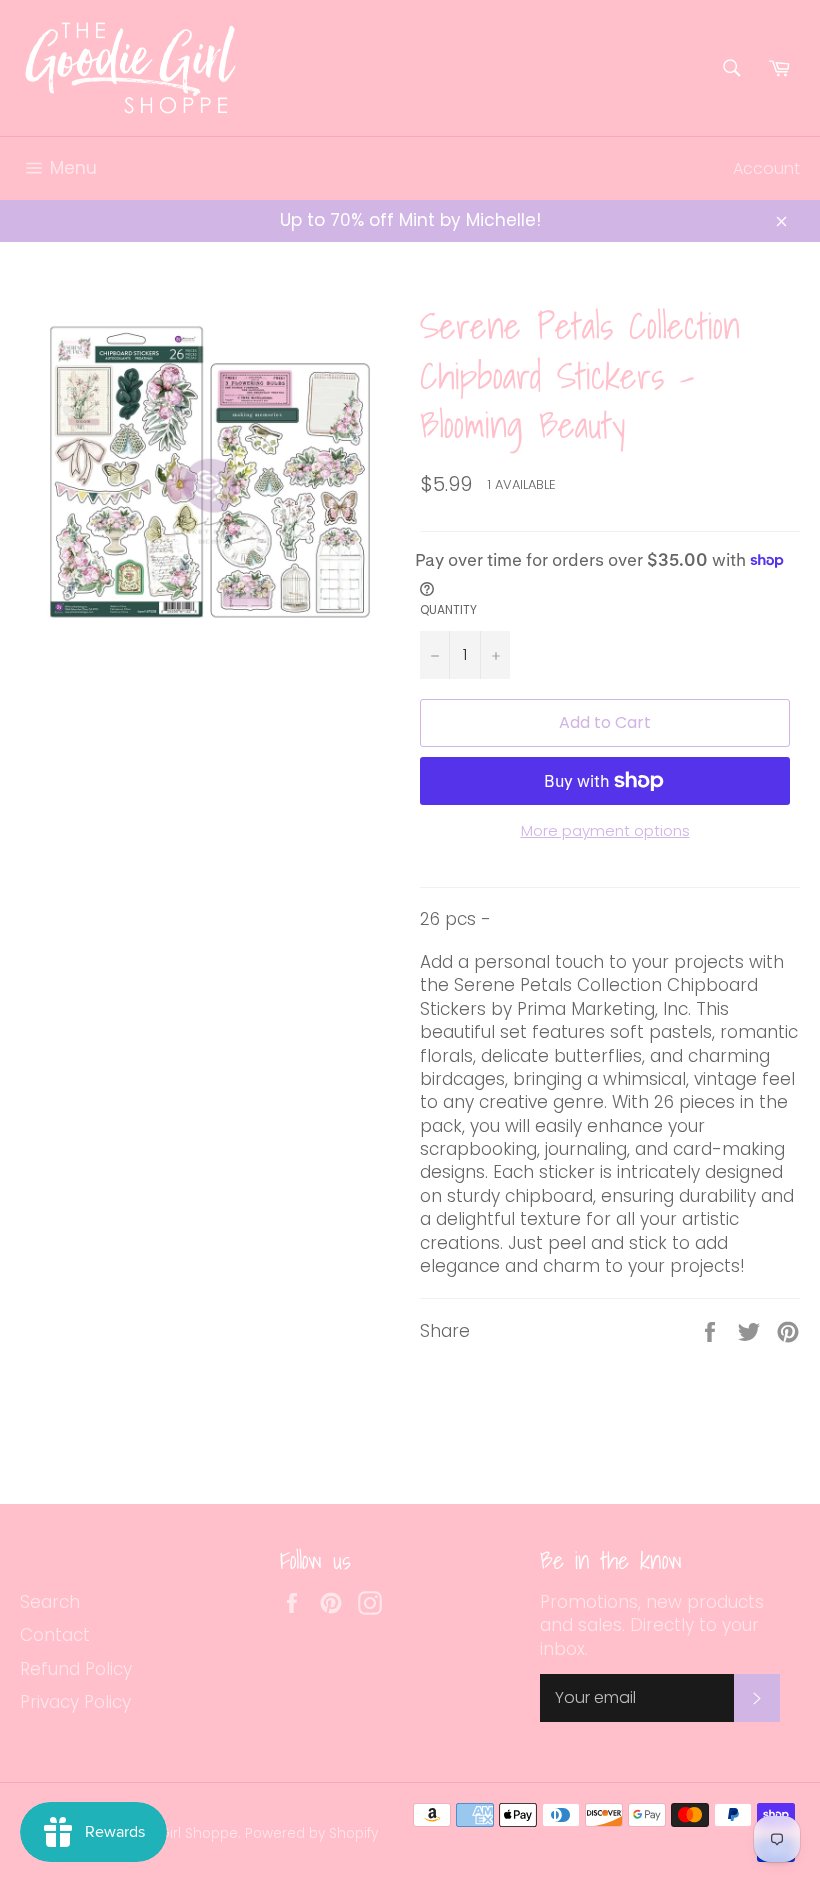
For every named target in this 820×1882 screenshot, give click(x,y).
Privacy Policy (75, 1702)
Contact (55, 1635)
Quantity (448, 610)
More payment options (605, 831)
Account (766, 168)
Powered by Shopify (311, 1833)
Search (50, 1602)
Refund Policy (76, 1669)
